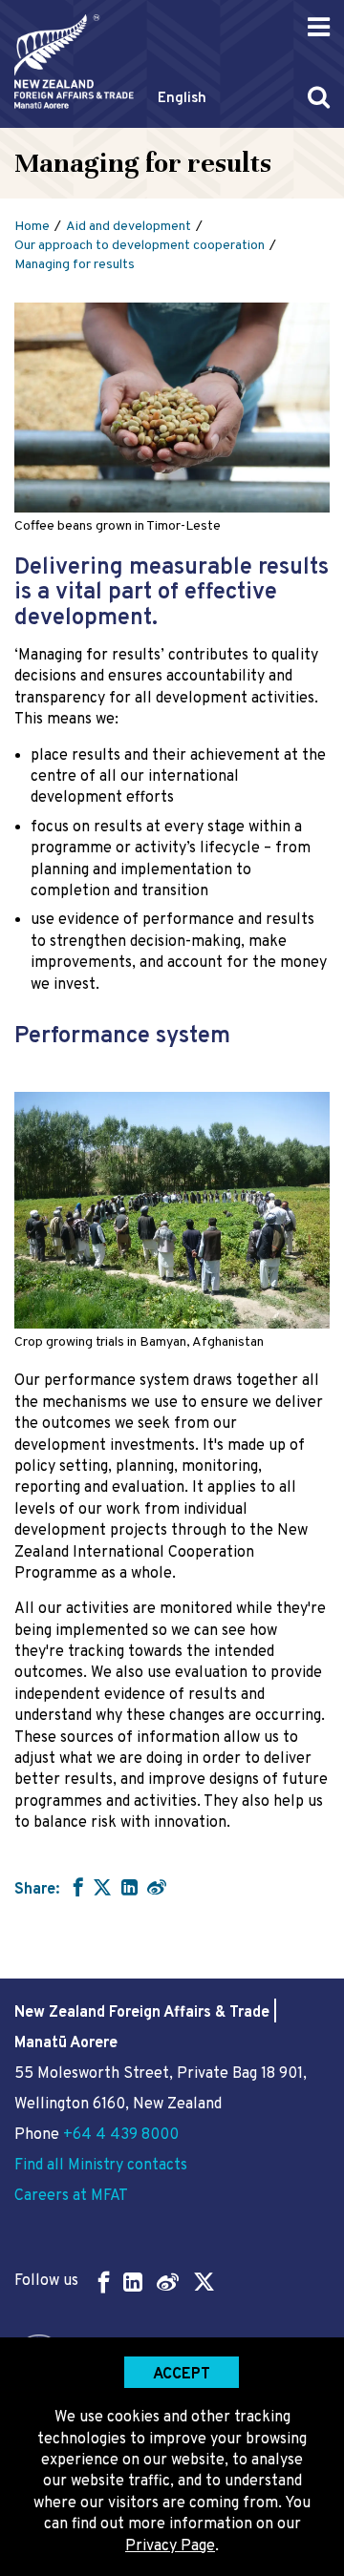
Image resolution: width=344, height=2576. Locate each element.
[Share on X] (102, 1887)
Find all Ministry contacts (101, 2166)
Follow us (46, 2281)
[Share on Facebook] (76, 1887)
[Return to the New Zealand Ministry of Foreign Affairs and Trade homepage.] (74, 62)
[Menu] (319, 27)
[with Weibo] (157, 1887)
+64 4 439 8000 (121, 2135)
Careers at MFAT (71, 2196)
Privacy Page (170, 2546)
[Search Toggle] (319, 97)
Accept (182, 2375)
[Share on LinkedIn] (129, 1887)
